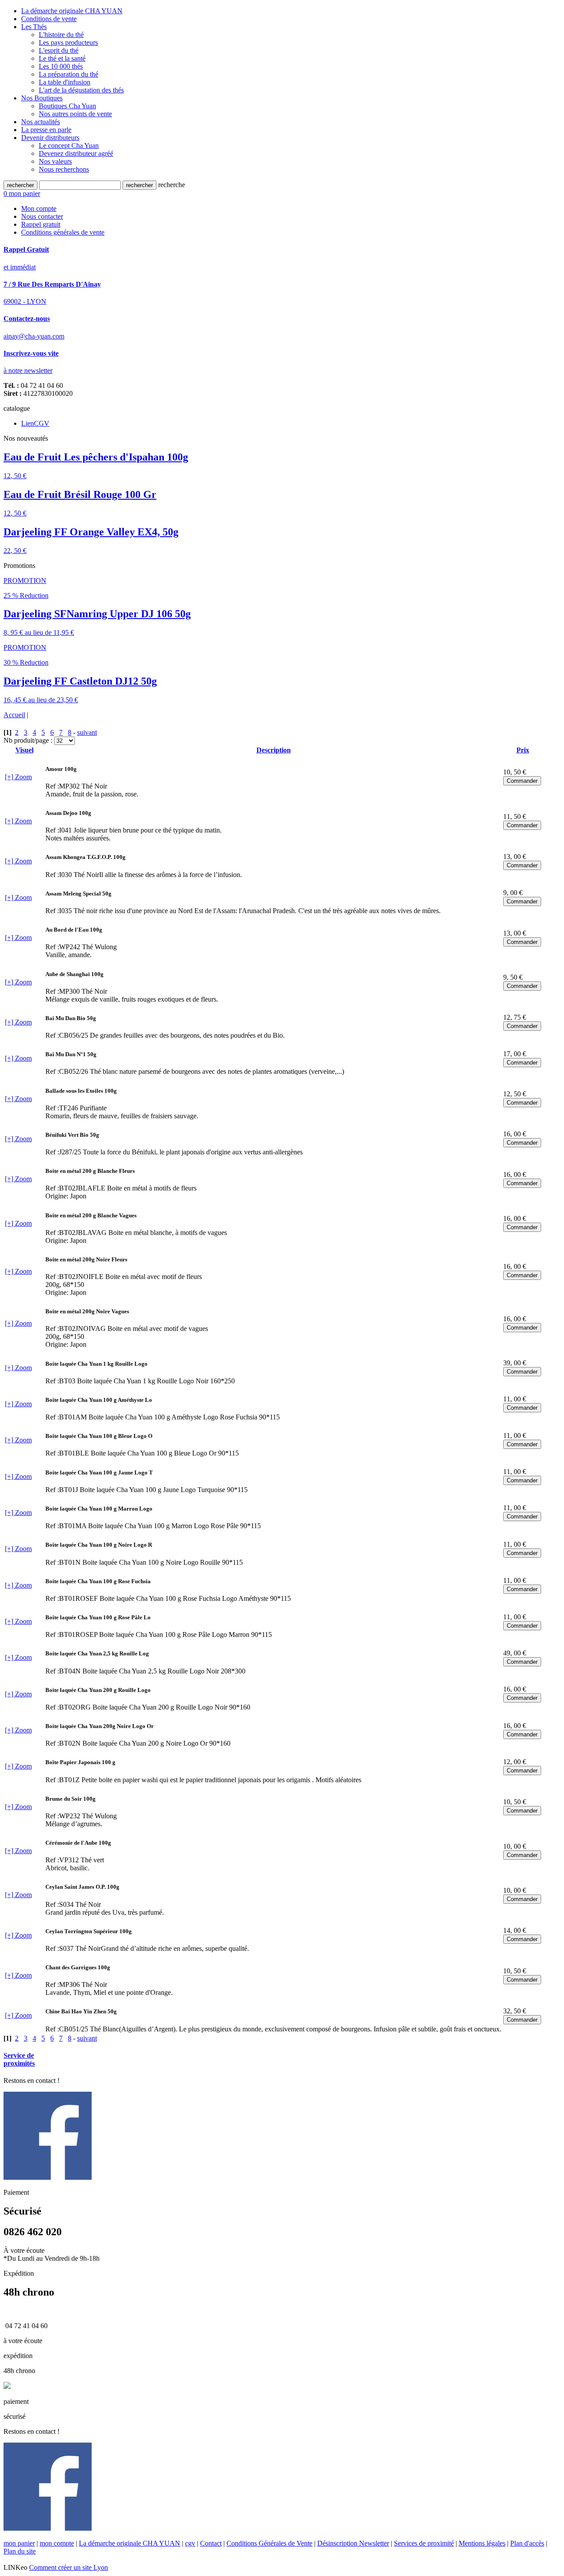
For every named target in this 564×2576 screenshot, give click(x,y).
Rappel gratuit (41, 224)
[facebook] (48, 2177)
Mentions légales (482, 2543)
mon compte (57, 2543)
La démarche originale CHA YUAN (130, 2543)
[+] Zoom (18, 777)
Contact (211, 2543)
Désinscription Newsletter (353, 2543)
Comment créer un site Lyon (69, 2567)
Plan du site (20, 2551)
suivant (87, 732)
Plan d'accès (527, 2543)
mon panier (19, 2543)
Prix (523, 750)
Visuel (24, 750)
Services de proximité (424, 2543)
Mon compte (39, 208)
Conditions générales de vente (63, 232)
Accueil (14, 715)
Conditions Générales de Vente (269, 2543)
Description (274, 750)
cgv (190, 2543)
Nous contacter (42, 216)
